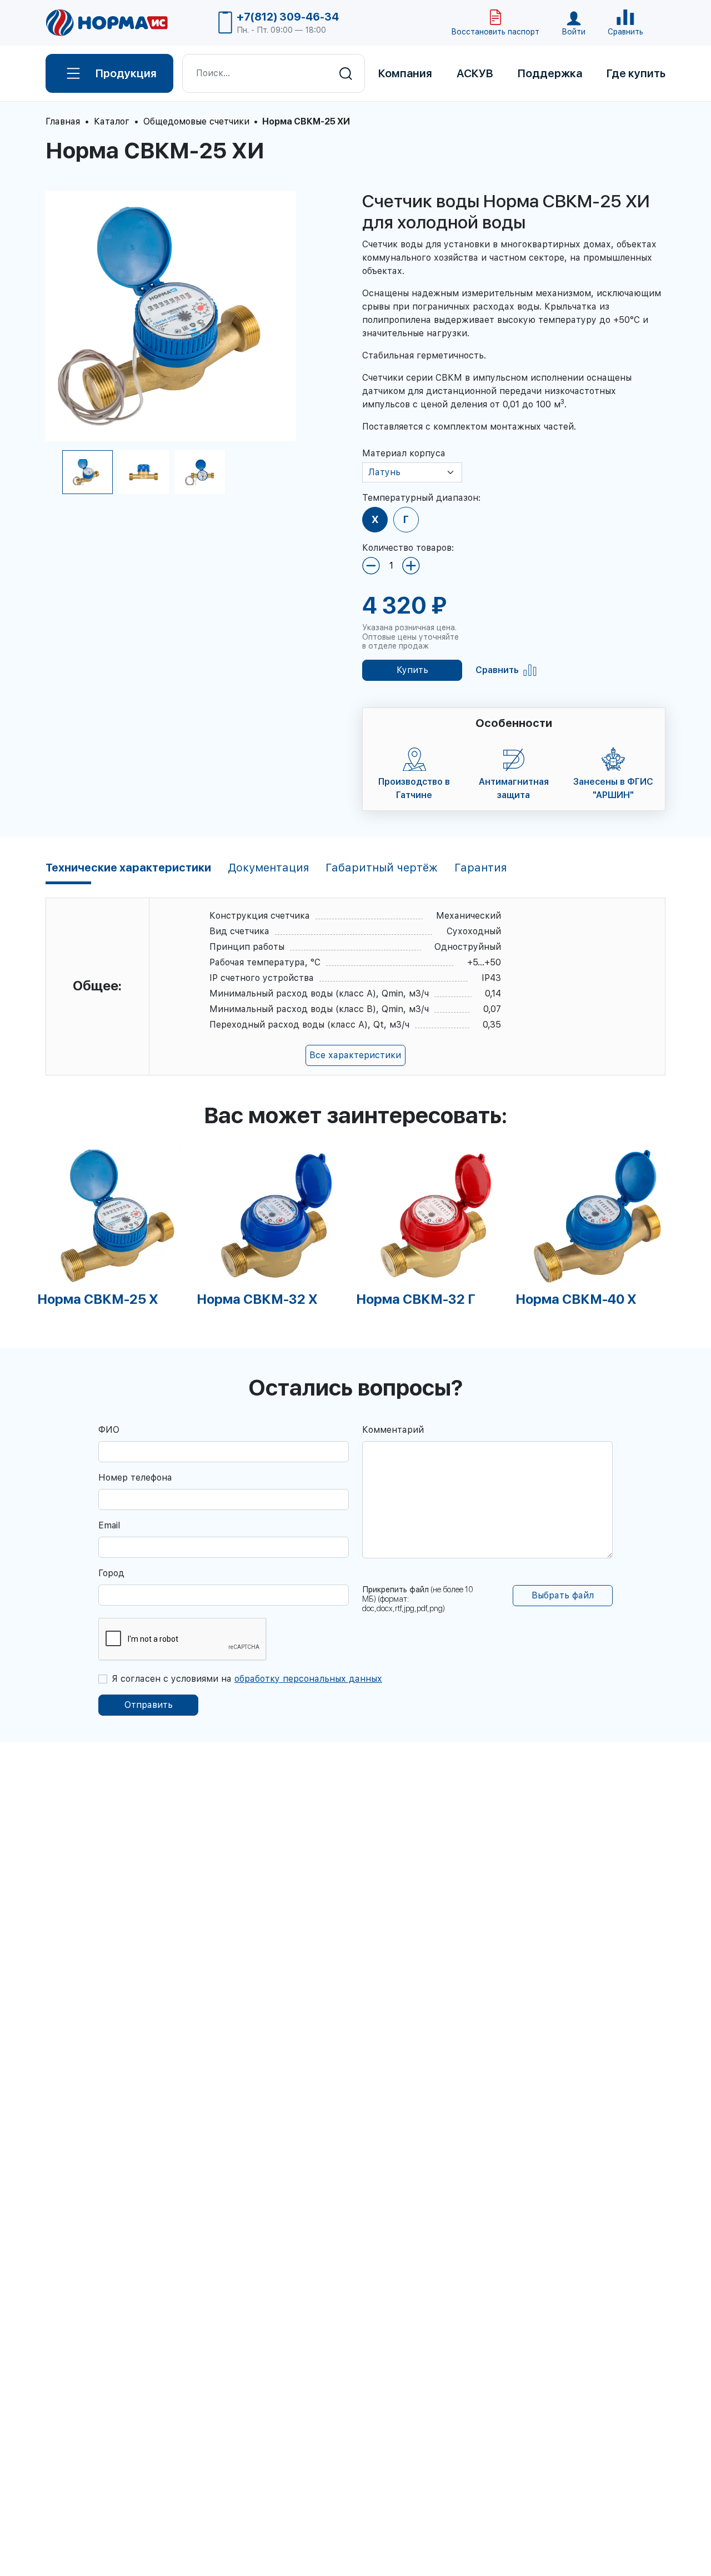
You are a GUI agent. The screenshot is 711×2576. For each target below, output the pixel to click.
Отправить (149, 1705)
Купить (412, 670)
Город (111, 1573)
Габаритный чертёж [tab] (382, 868)
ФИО (109, 1430)
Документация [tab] (268, 868)
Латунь (384, 472)
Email (109, 1525)
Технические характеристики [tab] (128, 868)
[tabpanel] (117, 1227)
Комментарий (393, 1430)
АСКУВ (475, 73)
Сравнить (497, 670)
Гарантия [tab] (480, 868)
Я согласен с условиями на (247, 1679)
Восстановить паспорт (495, 32)
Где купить (636, 73)
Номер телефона (135, 1478)
